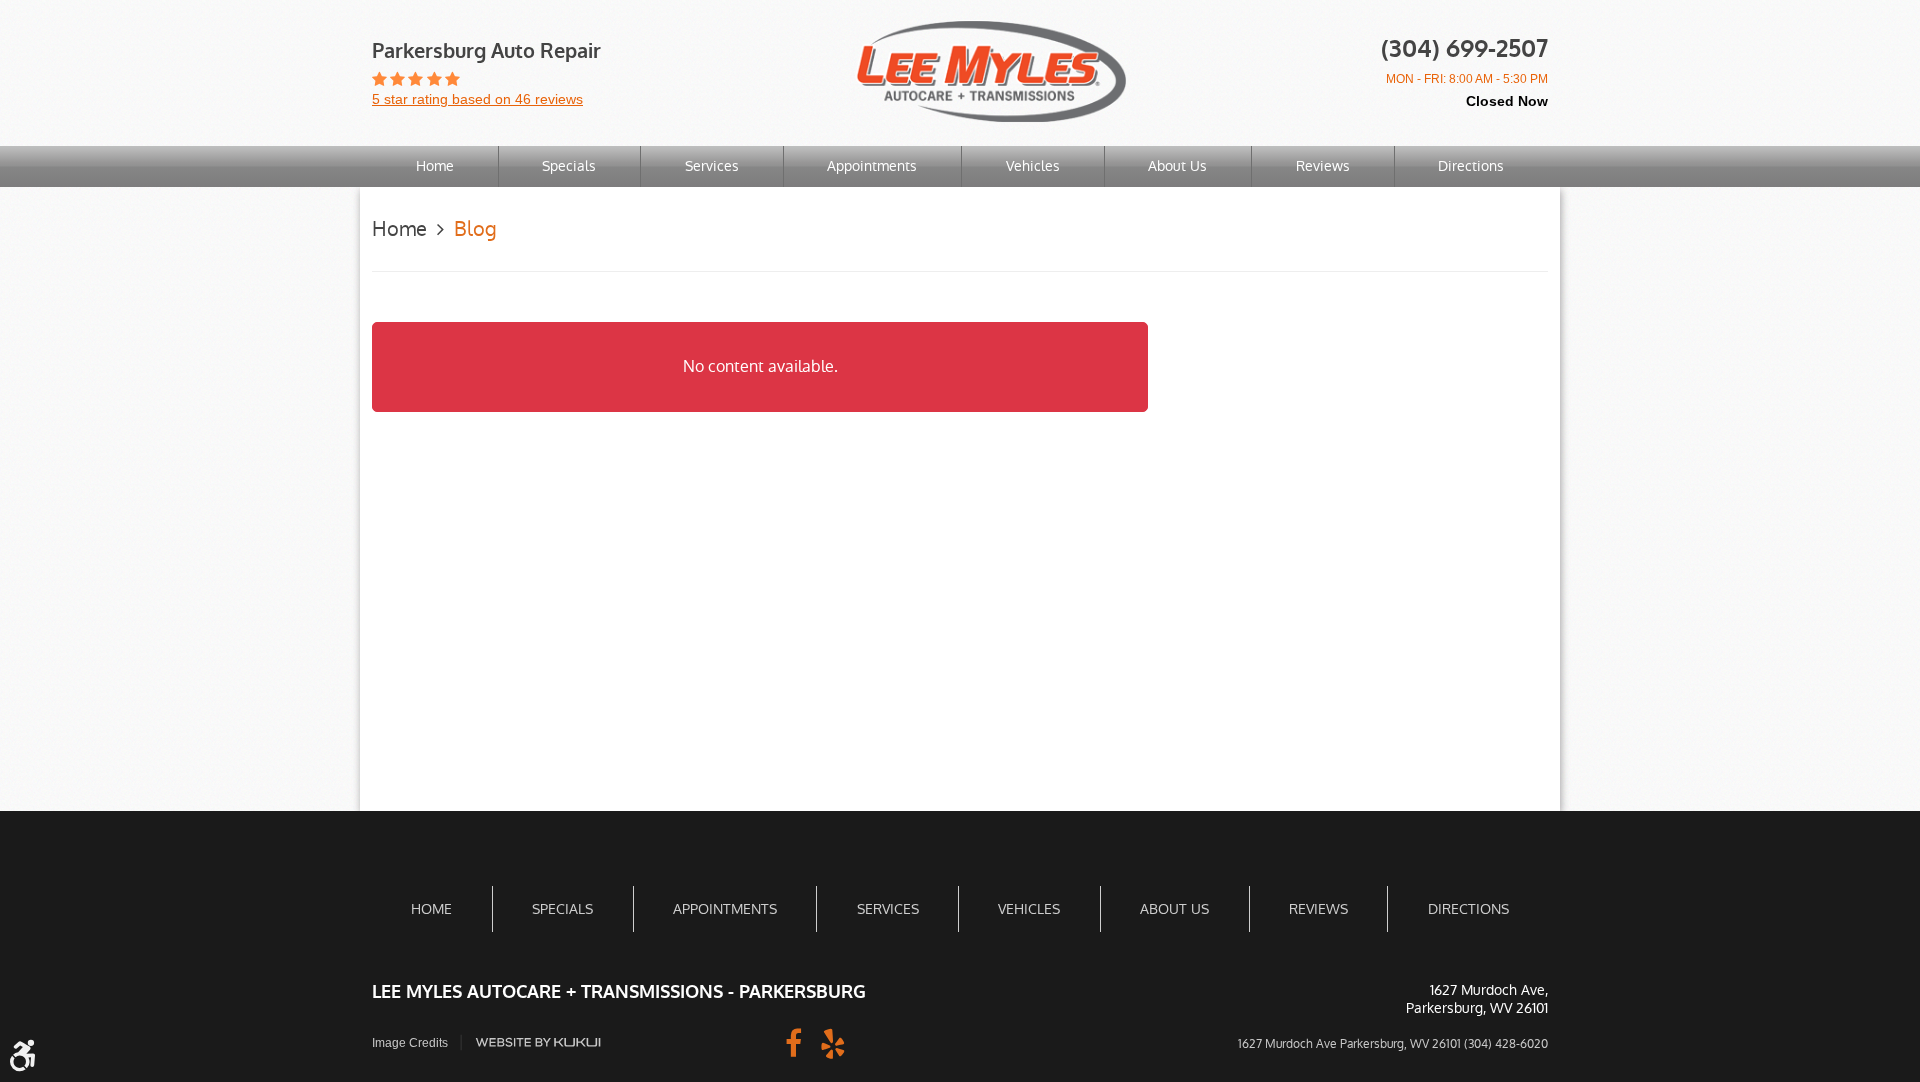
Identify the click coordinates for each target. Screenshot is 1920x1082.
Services (712, 166)
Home (435, 166)
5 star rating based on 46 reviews (477, 99)
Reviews (1323, 166)
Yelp (833, 1042)
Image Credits (410, 1043)
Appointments (872, 166)
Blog (475, 229)
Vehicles (1033, 166)
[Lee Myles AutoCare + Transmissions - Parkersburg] (991, 71)
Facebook (793, 1042)
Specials (569, 166)
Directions (1471, 166)
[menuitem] (435, 166)
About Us (1177, 166)
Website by (538, 1042)
